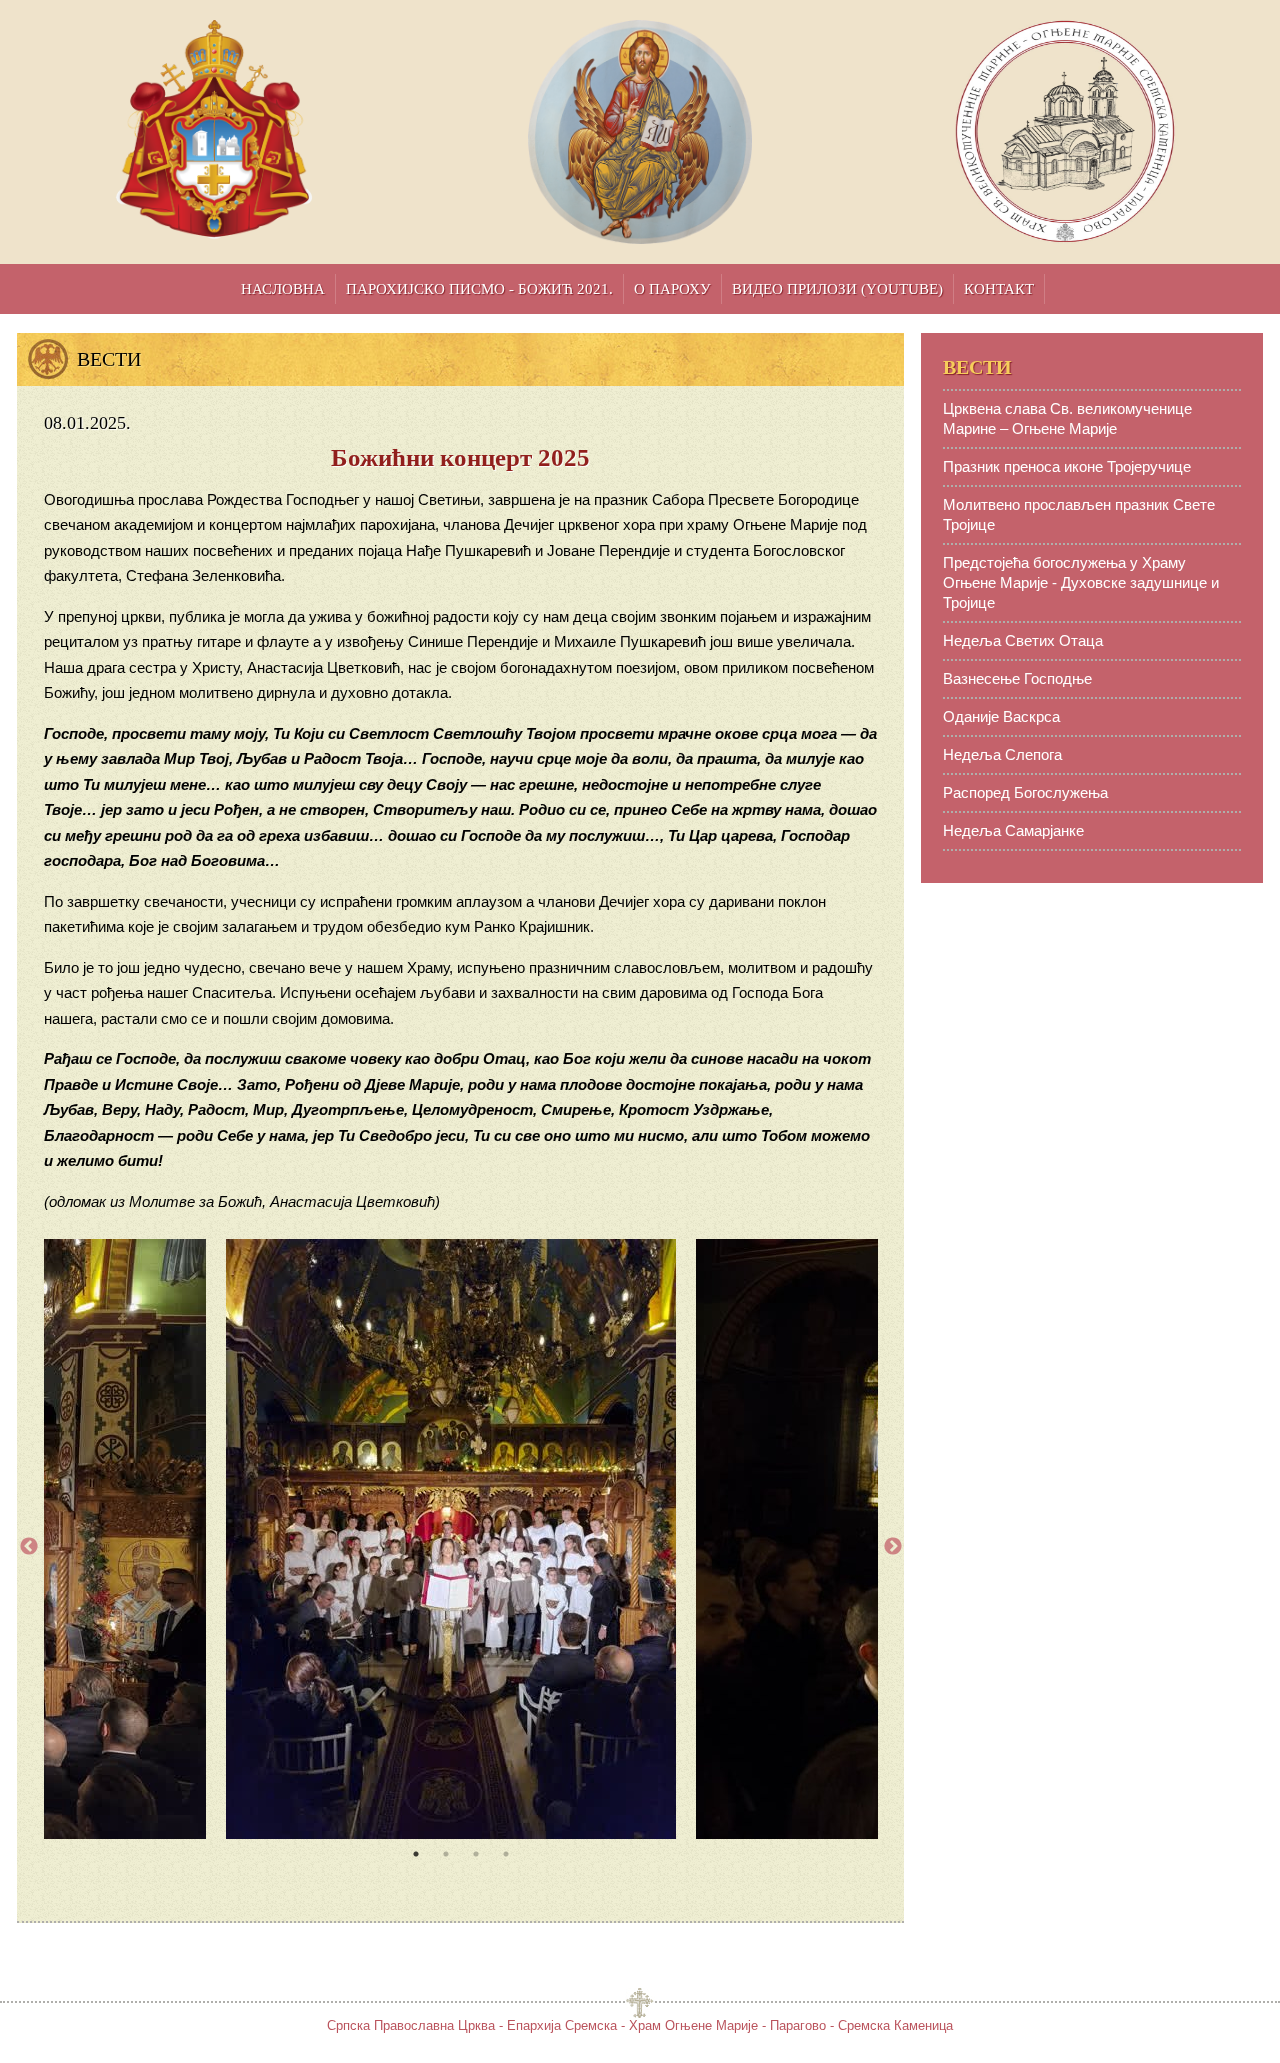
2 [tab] (446, 1854)
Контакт (999, 289)
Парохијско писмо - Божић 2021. (479, 289)
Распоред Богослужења (1025, 792)
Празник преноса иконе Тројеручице (1067, 466)
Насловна (283, 289)
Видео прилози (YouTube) (837, 289)
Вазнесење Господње (1017, 678)
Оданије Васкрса (1001, 716)
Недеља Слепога (1002, 754)
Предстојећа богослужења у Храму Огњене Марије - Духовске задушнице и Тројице (1081, 582)
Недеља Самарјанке (1013, 830)
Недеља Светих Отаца (1023, 640)
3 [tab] (476, 1854)
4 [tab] (506, 1854)
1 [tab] (416, 1854)
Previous (29, 1547)
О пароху (672, 289)
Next (893, 1547)
